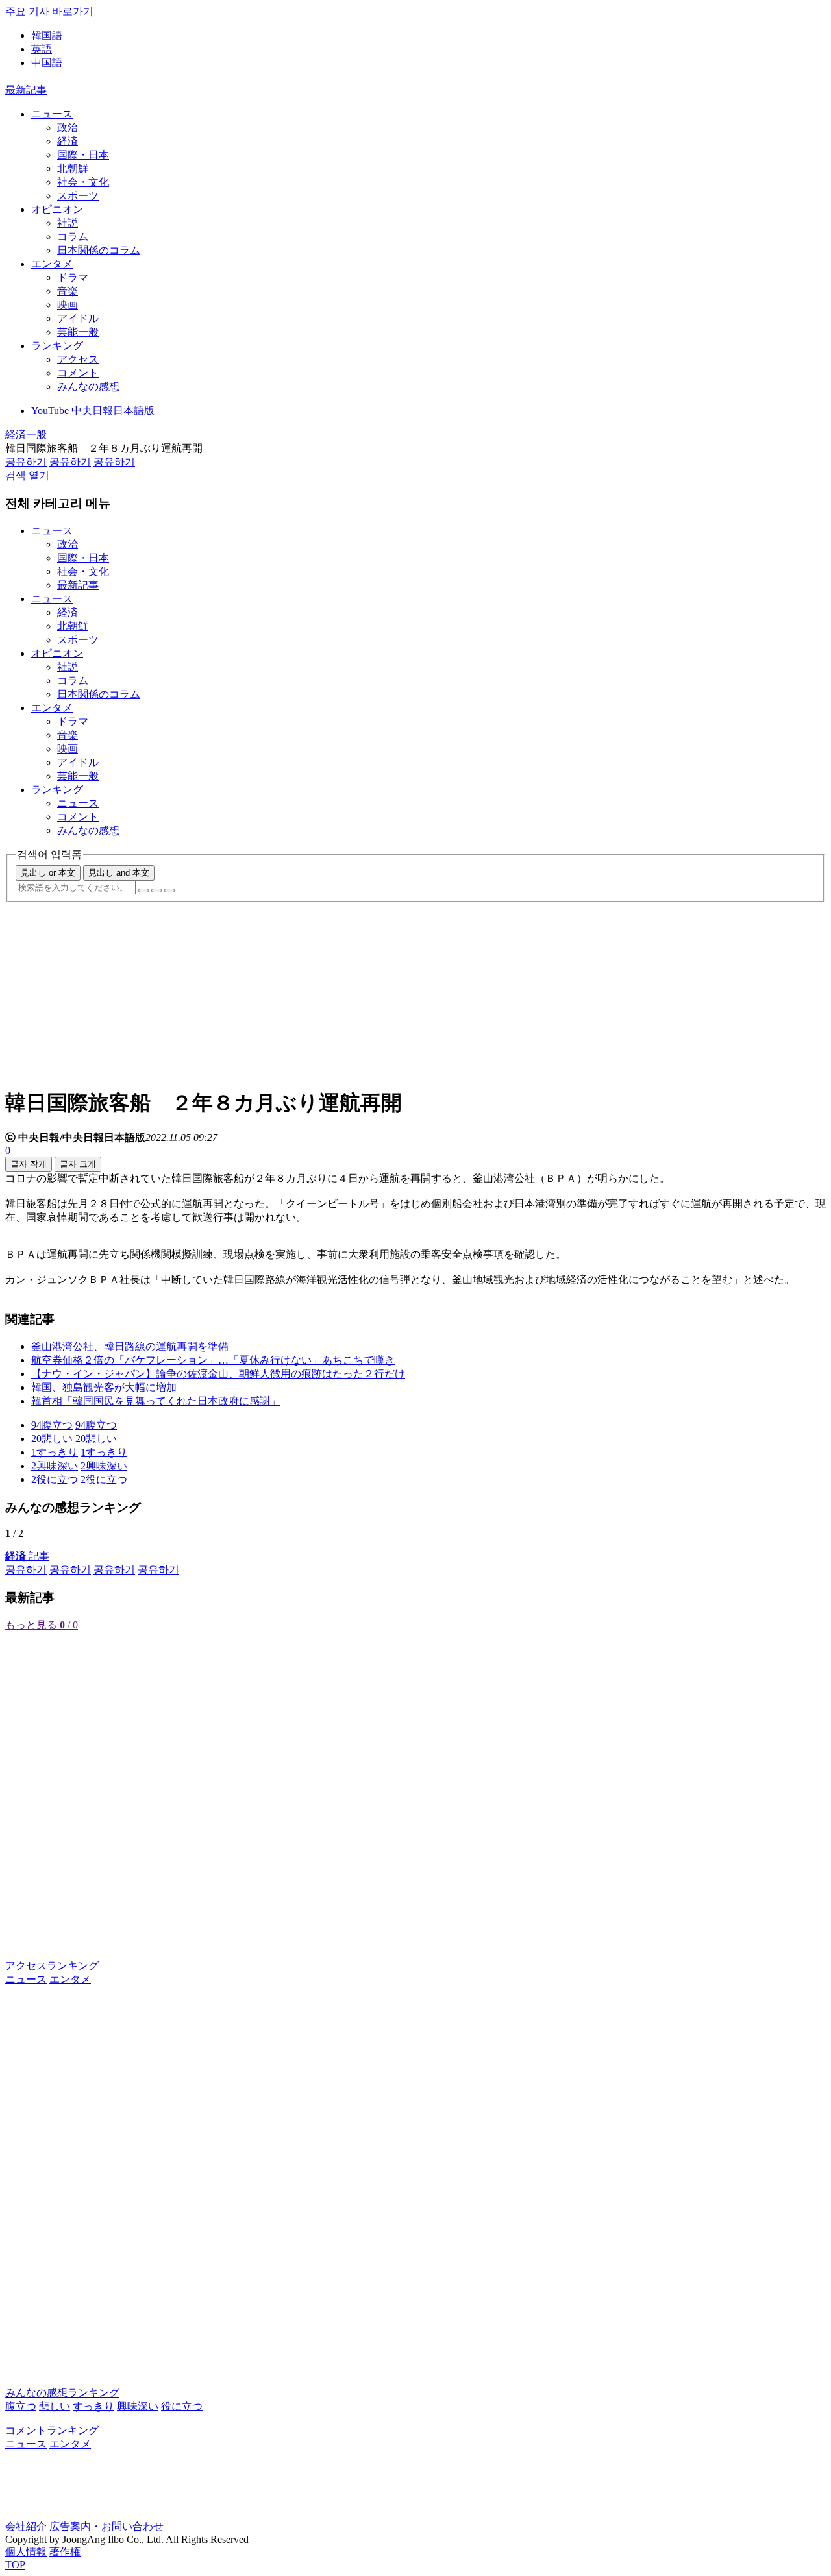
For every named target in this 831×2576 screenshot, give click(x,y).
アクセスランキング (52, 1966)
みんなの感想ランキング (62, 2393)
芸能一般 (78, 332)
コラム (73, 237)
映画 (68, 305)
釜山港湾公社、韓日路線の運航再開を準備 (130, 1346)
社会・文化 (83, 182)
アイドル (78, 318)
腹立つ (21, 2406)
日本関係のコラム (99, 250)
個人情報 (26, 2552)
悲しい (55, 2406)
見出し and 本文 (119, 873)
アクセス (78, 359)
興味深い (138, 2406)
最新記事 (26, 90)
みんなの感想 (88, 386)
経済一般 (26, 435)
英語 (42, 49)
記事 (27, 1556)
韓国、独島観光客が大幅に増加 (104, 1387)
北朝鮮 (73, 168)
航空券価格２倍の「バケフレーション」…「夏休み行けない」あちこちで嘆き (213, 1360)
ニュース (52, 114)
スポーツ (78, 196)
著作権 (65, 2552)
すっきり (93, 2406)
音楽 (68, 291)
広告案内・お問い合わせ (106, 2526)
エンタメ (52, 264)
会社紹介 (26, 2526)
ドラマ (73, 277)
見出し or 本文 (48, 873)
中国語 (47, 63)
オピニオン (57, 209)
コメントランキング (52, 2430)
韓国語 (47, 35)
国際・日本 (83, 155)
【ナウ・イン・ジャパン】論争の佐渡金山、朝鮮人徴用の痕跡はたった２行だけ (218, 1374)
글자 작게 (29, 1164)
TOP (15, 2565)
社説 (68, 223)
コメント (78, 373)
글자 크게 (78, 1164)
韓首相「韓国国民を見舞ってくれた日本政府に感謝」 (156, 1401)
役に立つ (182, 2406)
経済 (68, 141)
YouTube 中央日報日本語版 (93, 411)
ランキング (57, 346)
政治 (68, 128)
